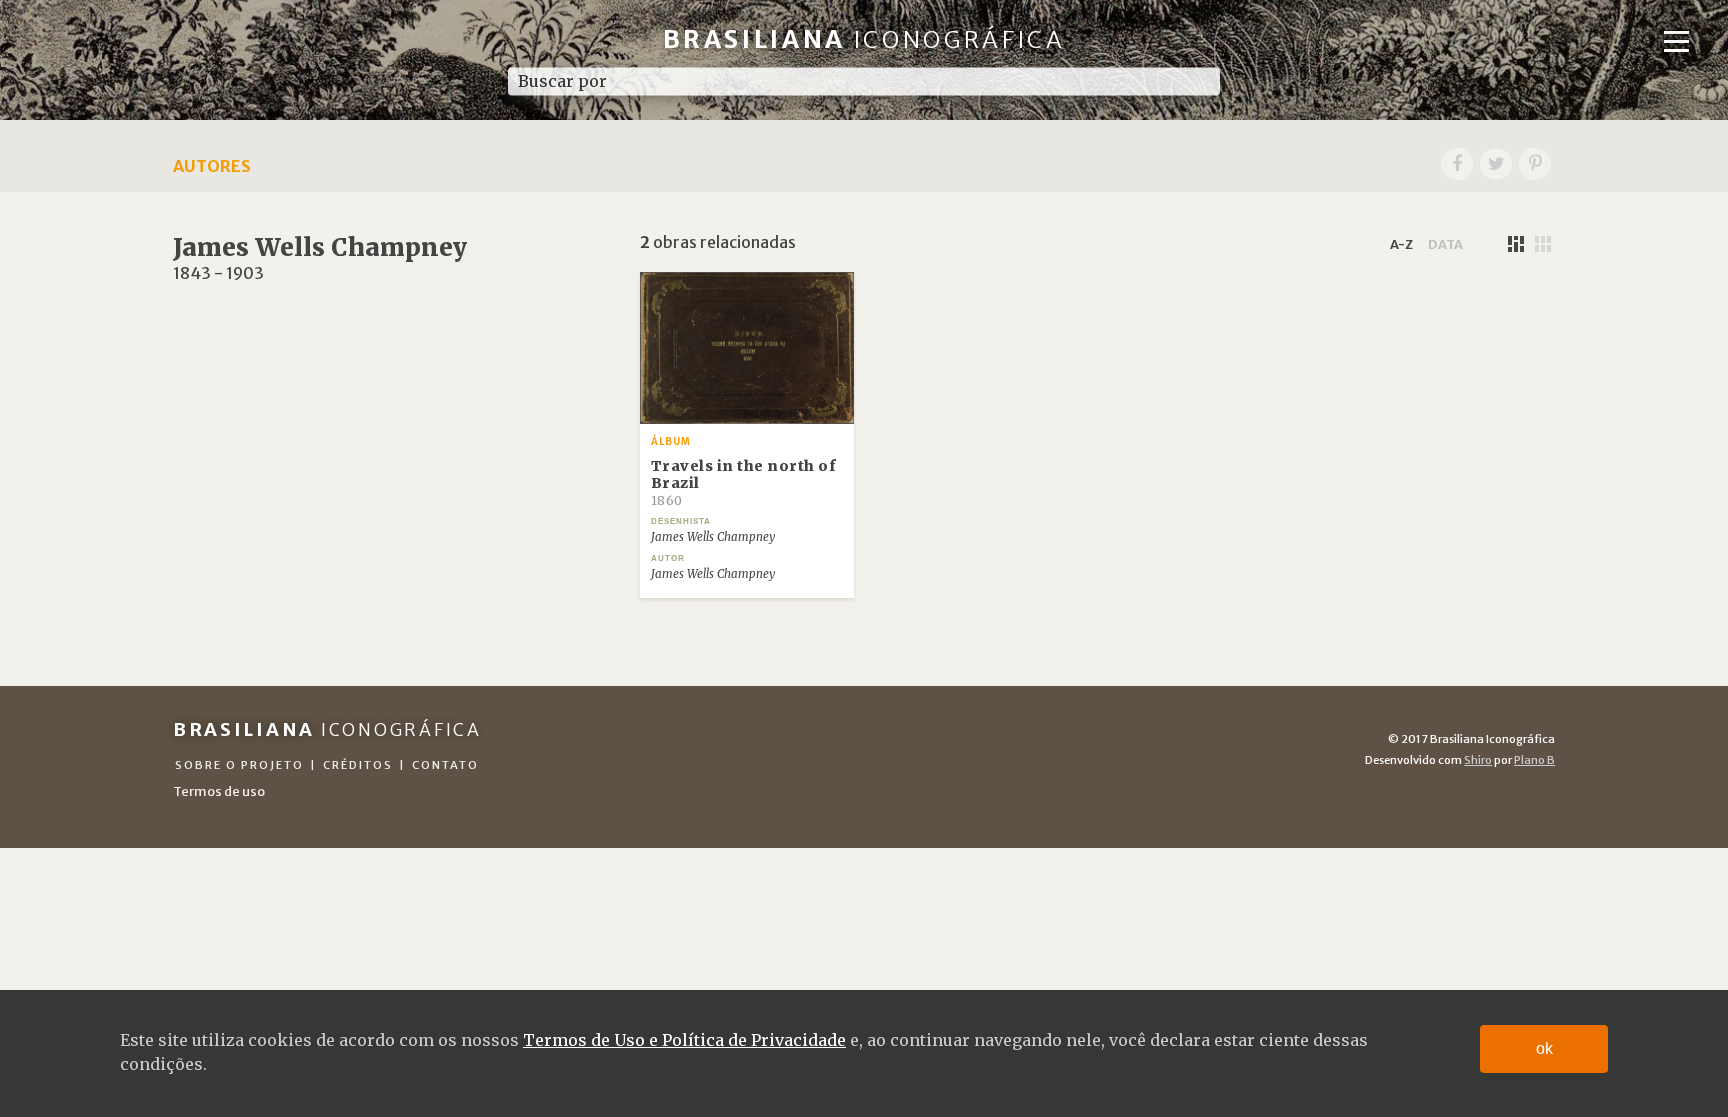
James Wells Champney (713, 537)
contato (445, 765)
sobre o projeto (239, 765)
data (1445, 244)
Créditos (358, 765)
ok (1544, 1048)
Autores (212, 166)
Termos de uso (219, 791)
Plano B (1534, 760)
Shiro (1478, 760)
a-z (1401, 244)
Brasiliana (864, 39)
